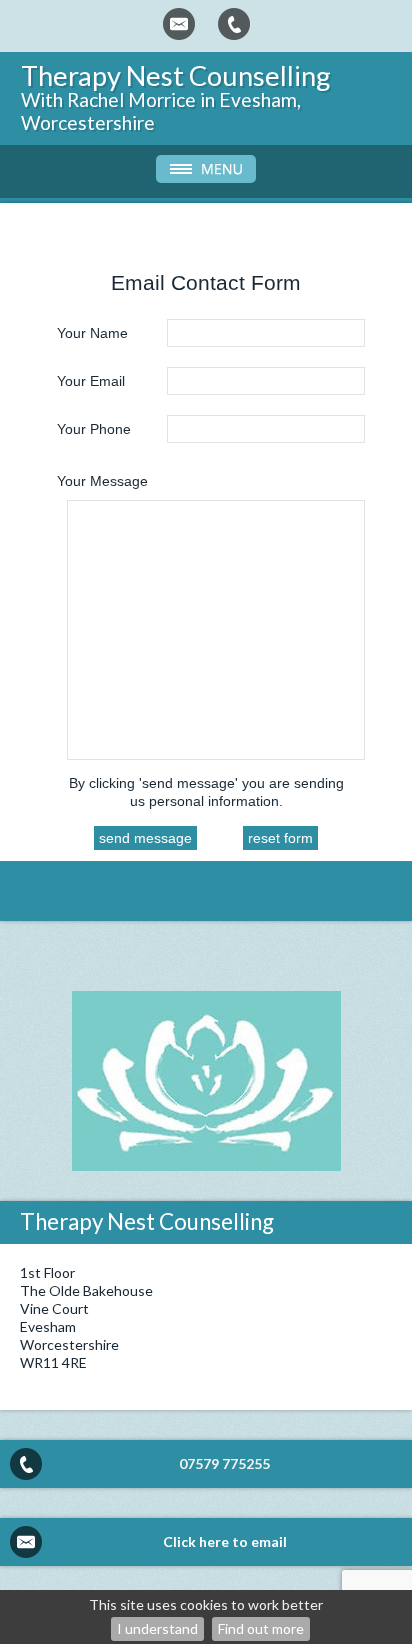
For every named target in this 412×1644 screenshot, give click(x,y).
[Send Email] (179, 24)
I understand (157, 1628)
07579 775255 (224, 1463)
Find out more (261, 1628)
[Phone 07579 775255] (234, 24)
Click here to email (225, 1541)
